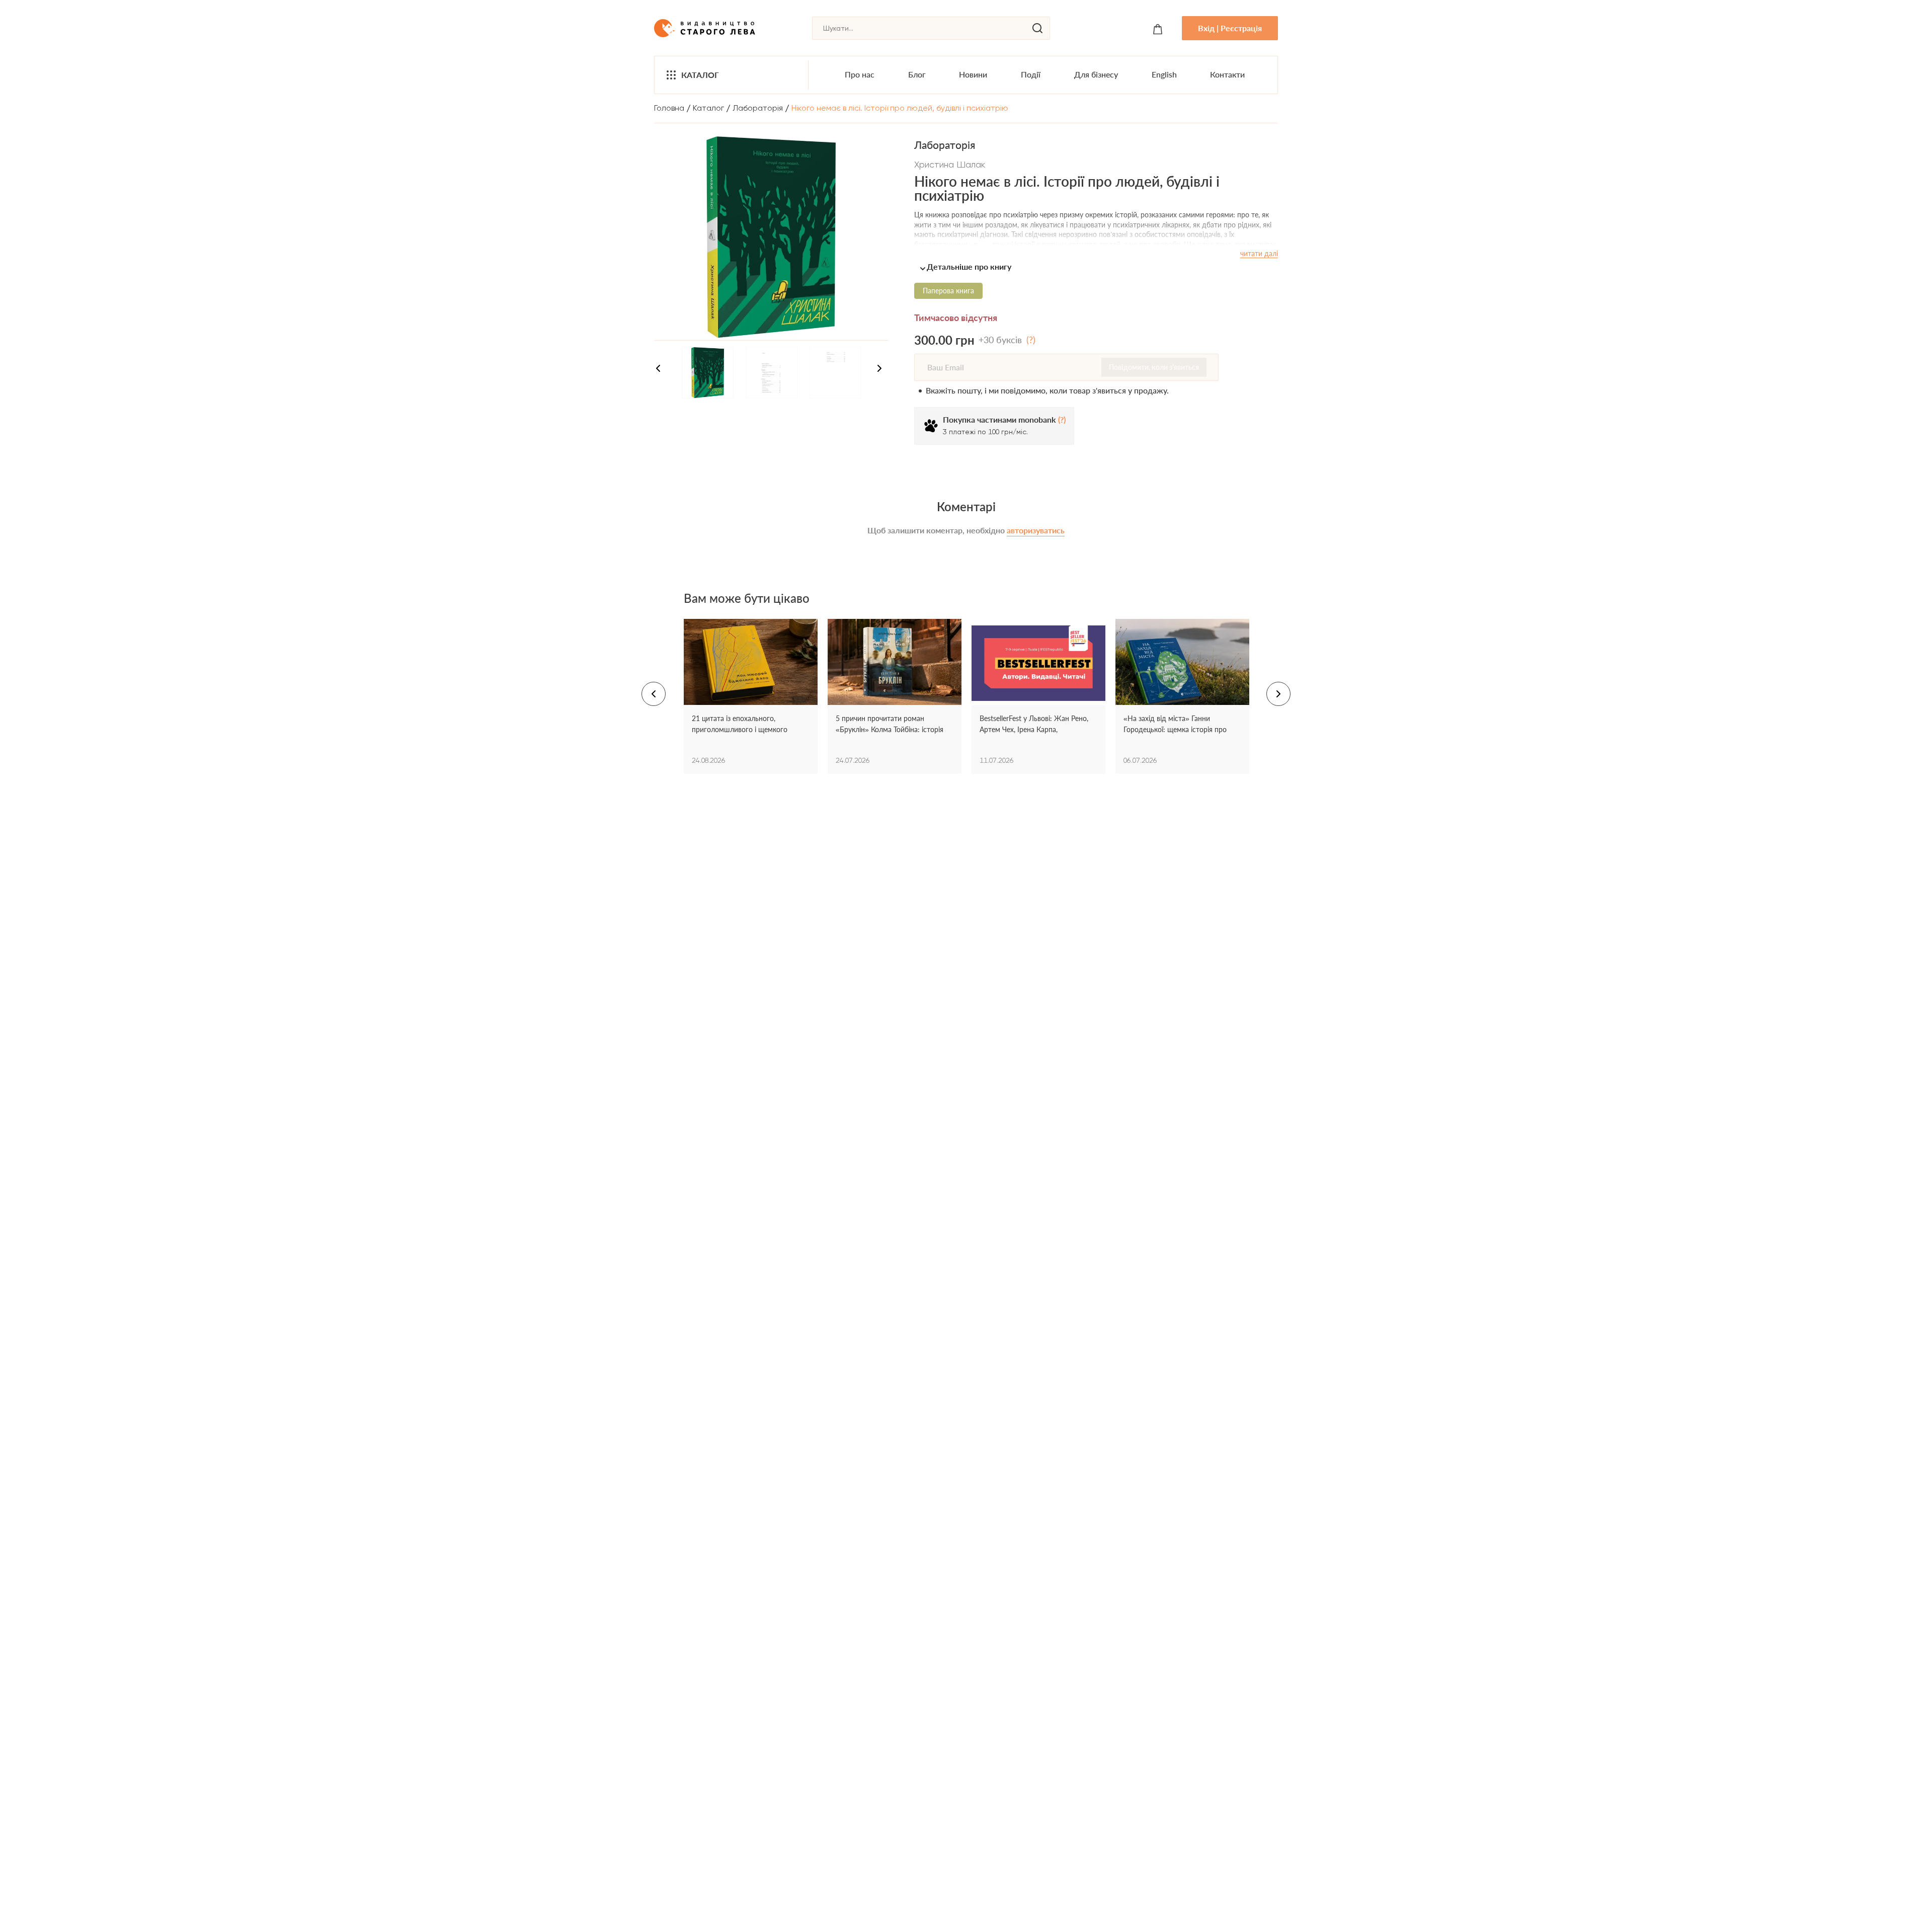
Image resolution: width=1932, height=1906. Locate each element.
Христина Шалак (950, 164)
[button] (1096, 266)
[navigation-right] (879, 370)
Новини (973, 74)
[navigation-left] (658, 370)
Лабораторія (758, 108)
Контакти (1227, 74)
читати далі (1259, 253)
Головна (669, 108)
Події (1031, 74)
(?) (1031, 340)
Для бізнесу (1096, 74)
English (1164, 74)
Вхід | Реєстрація (1230, 28)
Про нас (860, 74)
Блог (917, 74)
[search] (1037, 28)
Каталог (700, 75)
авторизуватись (1036, 530)
